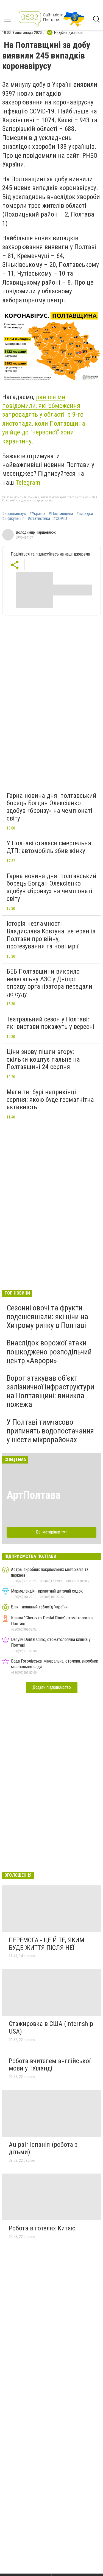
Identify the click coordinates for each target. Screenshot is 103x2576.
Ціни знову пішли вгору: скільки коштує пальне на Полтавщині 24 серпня (43, 1059)
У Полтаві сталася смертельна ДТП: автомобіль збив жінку (49, 847)
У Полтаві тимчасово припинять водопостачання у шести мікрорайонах (50, 1431)
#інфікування (13, 519)
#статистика (39, 519)
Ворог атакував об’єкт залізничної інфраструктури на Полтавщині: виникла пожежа (50, 1391)
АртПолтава (34, 1495)
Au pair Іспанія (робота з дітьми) (43, 2148)
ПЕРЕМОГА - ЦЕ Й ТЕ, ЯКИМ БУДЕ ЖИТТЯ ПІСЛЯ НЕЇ (47, 1944)
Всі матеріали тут (51, 1532)
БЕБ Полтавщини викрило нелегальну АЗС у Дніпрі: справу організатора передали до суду (49, 983)
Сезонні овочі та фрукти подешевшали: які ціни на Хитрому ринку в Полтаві (47, 1317)
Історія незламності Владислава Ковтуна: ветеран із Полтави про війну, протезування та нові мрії (51, 935)
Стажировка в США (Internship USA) (51, 2028)
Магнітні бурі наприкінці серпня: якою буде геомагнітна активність (50, 1099)
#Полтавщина (61, 514)
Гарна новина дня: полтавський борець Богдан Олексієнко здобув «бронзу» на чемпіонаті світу (51, 807)
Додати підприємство (52, 1687)
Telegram (28, 483)
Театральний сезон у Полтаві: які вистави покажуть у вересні (51, 1023)
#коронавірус (14, 514)
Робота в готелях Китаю (42, 2228)
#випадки (85, 514)
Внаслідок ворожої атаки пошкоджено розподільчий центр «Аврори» (49, 1352)
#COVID (60, 519)
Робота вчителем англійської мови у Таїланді (50, 2065)
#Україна (37, 514)
